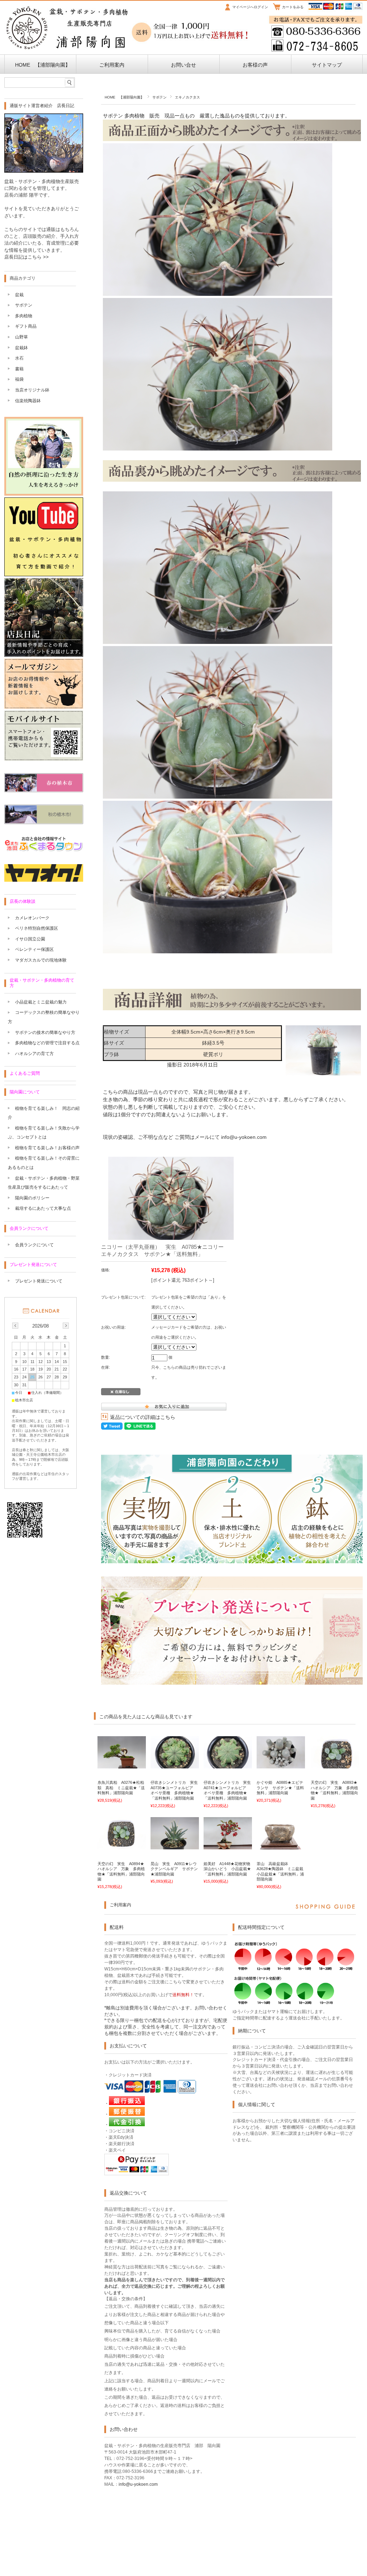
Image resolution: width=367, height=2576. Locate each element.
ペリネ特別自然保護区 (37, 928)
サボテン (159, 97)
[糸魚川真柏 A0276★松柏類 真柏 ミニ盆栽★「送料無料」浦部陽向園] (122, 1765)
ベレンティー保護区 (34, 949)
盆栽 (19, 295)
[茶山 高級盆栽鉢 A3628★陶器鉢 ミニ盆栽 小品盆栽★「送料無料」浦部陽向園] (281, 1846)
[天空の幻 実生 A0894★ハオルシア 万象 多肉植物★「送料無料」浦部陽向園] (122, 1846)
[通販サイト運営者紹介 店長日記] (44, 171)
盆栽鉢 (22, 348)
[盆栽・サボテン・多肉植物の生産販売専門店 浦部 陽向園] (67, 48)
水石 (19, 358)
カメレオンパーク (32, 918)
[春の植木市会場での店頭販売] (44, 790)
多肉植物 (24, 316)
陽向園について (25, 1092)
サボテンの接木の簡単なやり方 (45, 1032)
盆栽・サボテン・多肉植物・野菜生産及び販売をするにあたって (44, 1183)
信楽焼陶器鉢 (28, 401)
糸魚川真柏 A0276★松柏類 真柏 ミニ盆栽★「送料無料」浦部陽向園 (121, 1788)
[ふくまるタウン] (44, 850)
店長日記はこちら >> (27, 257)
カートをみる (293, 7)
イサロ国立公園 (30, 939)
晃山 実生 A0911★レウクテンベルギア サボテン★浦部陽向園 (174, 1869)
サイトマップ (327, 65)
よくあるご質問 (25, 1073)
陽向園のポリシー (32, 1198)
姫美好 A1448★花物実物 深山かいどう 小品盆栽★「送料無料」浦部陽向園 (229, 1869)
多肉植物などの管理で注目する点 (47, 1043)
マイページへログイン (250, 7)
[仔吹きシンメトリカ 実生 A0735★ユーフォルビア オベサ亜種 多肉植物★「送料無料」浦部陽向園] (175, 1765)
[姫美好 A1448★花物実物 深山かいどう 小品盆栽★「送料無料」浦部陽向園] (228, 1846)
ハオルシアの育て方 (34, 1054)
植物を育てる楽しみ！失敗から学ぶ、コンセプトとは (44, 1133)
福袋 (19, 379)
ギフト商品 (26, 326)
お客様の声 (255, 65)
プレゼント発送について (33, 1265)
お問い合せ (183, 65)
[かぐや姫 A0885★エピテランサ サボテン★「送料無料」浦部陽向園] (281, 1765)
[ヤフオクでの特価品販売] (44, 880)
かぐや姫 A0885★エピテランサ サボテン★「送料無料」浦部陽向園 (280, 1788)
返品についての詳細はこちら (143, 1417)
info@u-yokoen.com (244, 1137)
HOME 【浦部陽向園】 (40, 65)
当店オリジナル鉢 (32, 390)
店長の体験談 (23, 901)
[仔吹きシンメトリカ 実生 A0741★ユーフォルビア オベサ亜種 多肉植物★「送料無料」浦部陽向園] (228, 1765)
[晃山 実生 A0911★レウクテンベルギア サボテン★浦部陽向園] (175, 1846)
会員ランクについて (29, 1228)
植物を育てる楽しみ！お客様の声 (47, 1148)
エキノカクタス (187, 97)
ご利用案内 (112, 65)
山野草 (22, 337)
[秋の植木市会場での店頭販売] (44, 822)
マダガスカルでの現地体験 (41, 960)
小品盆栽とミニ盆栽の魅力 (41, 1002)
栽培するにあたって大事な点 (43, 1208)
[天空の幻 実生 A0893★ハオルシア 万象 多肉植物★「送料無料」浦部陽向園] (335, 1765)
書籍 (19, 369)
